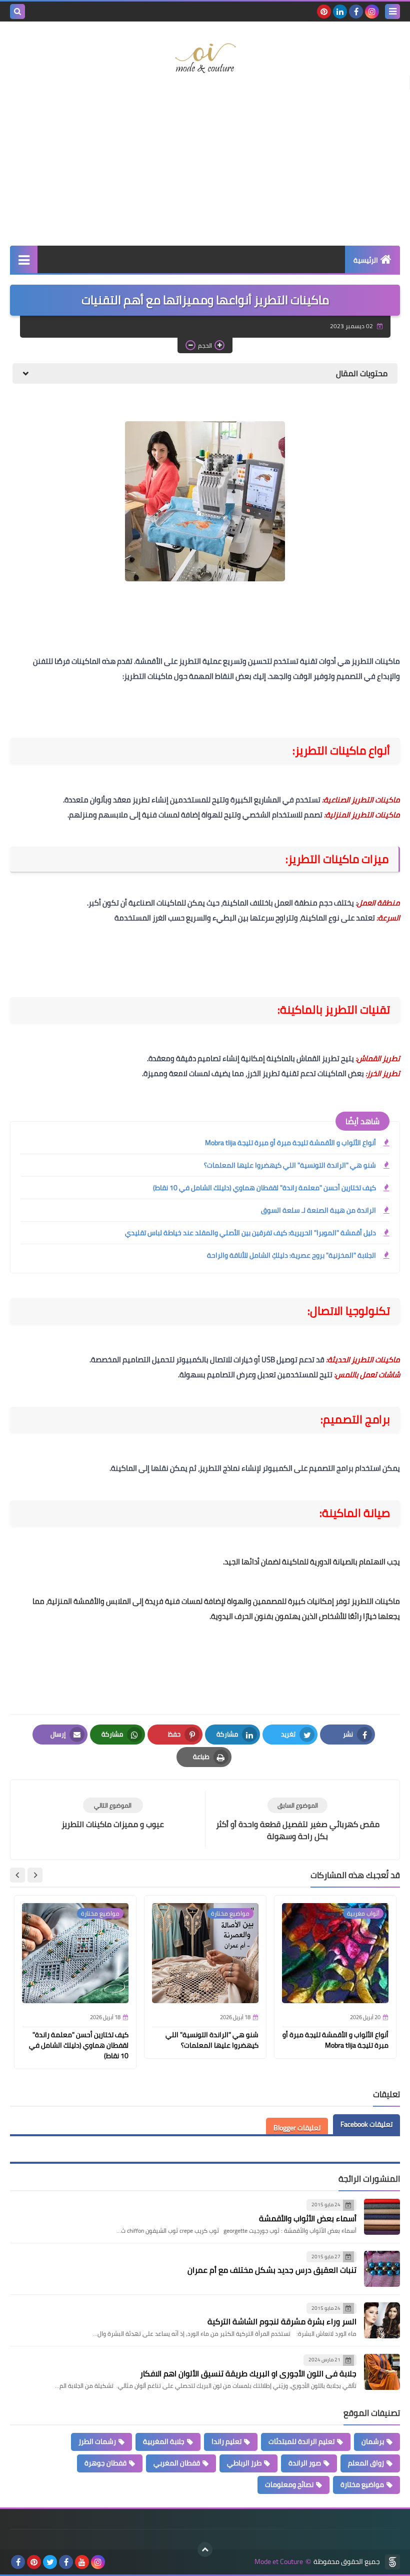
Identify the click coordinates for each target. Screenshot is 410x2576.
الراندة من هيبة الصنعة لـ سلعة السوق (318, 1210)
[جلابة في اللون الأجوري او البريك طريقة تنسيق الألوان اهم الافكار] (382, 2372)
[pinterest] (324, 12)
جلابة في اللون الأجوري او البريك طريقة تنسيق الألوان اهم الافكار (248, 2373)
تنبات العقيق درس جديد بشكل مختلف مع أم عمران (272, 2270)
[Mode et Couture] (205, 59)
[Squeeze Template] (392, 2562)
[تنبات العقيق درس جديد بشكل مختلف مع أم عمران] (382, 2269)
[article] (113, 1814)
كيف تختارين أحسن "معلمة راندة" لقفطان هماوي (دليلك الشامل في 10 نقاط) (264, 1188)
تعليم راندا (226, 2441)
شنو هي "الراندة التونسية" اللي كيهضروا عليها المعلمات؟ (290, 1165)
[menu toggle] (392, 12)
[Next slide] (17, 1875)
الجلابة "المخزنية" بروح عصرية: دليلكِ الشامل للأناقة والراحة (291, 1255)
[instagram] (372, 12)
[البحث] (17, 12)
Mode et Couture (279, 2562)
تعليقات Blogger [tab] (297, 2128)
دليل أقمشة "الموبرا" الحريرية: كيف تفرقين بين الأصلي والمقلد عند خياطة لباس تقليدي (250, 1233)
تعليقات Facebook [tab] (366, 2124)
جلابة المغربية (164, 2441)
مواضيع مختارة (362, 2484)
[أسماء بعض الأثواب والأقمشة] (382, 2217)
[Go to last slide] (35, 1875)
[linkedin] (340, 12)
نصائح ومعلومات (289, 2484)
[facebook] (356, 12)
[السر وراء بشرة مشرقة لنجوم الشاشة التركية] (382, 2320)
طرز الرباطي (244, 2463)
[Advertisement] (205, 166)
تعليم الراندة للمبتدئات (301, 2441)
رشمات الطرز (97, 2441)
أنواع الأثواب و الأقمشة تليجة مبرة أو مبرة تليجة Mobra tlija (290, 1143)
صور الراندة (305, 2463)
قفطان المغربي (177, 2463)
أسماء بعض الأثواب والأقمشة (308, 2218)
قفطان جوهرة (105, 2463)
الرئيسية (366, 260)
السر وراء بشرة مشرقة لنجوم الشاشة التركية (282, 2321)
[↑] (205, 2549)
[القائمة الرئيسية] (24, 259)
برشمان (373, 2441)
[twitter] (50, 2562)
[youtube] (82, 2562)
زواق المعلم (366, 2463)
